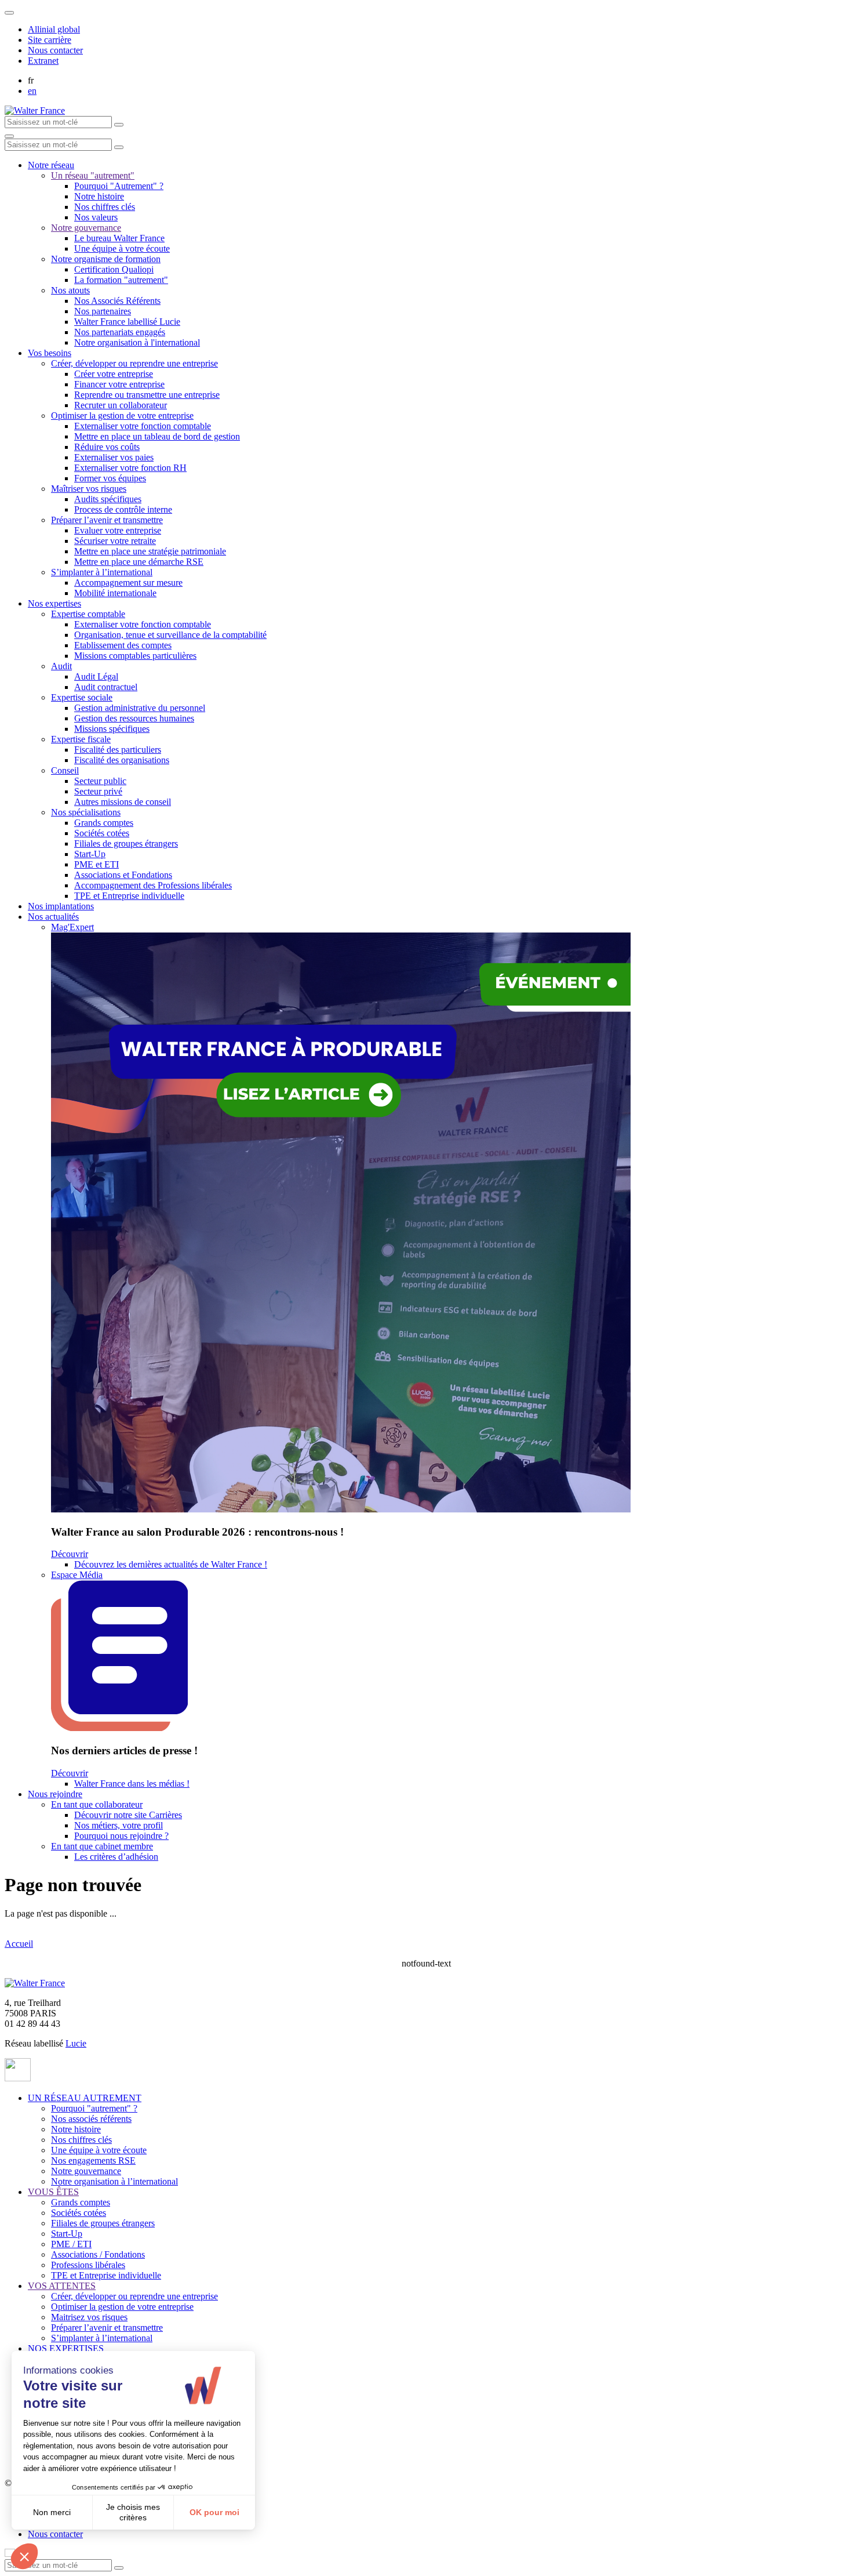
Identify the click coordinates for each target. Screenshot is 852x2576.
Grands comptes (104, 823)
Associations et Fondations (123, 875)
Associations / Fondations (98, 2254)
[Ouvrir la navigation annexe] (9, 13)
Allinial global (54, 29)
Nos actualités (53, 917)
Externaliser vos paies (114, 457)
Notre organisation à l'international (137, 342)
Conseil (65, 770)
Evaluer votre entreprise (118, 530)
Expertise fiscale (81, 739)
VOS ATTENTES (62, 2286)
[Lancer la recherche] (119, 125)
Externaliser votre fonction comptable (143, 426)
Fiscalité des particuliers (118, 750)
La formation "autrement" (121, 280)
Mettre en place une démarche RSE (139, 562)
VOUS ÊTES (53, 2192)
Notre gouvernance (86, 228)
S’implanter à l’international (102, 572)
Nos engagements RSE (93, 2160)
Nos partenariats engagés (120, 332)
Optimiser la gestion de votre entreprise (122, 416)
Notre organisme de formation (106, 259)
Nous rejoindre (55, 1794)
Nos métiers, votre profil (119, 1825)
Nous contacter (55, 50)
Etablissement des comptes (123, 645)
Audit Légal (96, 676)
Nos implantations (61, 906)
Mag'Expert (72, 927)
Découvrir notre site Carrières (128, 1815)
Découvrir (70, 1554)
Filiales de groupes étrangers (126, 843)
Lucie (76, 2043)
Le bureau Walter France (119, 238)
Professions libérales (88, 2265)
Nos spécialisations (86, 812)
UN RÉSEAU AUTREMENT (85, 2098)
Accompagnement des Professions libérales (153, 885)
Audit (61, 666)
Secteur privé (98, 791)
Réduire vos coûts (107, 447)
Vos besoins (50, 353)
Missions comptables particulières (135, 656)
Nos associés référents (91, 2119)
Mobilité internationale (115, 593)
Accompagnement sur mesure (128, 583)
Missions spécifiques (112, 729)
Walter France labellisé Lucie (127, 322)
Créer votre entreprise (114, 374)
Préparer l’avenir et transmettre (107, 520)
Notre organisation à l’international (114, 2181)
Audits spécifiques (108, 499)
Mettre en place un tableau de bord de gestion (157, 436)
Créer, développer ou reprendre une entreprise (134, 363)
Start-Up (90, 854)
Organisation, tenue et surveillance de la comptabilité (170, 635)
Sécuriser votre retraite (115, 541)
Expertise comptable (88, 614)
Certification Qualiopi (114, 269)
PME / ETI (71, 2244)
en (32, 91)
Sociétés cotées (102, 833)
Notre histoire (99, 196)
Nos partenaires (103, 311)
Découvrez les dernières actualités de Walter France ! (171, 1564)
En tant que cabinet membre (102, 1846)
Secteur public (100, 781)
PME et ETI (97, 864)
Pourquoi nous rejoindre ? (121, 1836)
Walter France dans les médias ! (132, 1784)
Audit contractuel (106, 687)
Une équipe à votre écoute (122, 248)
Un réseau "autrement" (93, 175)
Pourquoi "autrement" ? (94, 2108)
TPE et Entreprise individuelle (129, 896)
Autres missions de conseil (123, 802)
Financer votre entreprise (119, 384)
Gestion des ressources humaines (134, 718)
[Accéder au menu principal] (9, 136)
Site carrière (50, 40)
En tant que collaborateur (97, 1804)
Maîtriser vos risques (89, 489)
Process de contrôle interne (123, 509)
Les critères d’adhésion (116, 1857)
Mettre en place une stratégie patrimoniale (150, 551)
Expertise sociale (82, 697)
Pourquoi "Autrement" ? (119, 186)
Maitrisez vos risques (89, 2317)
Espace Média (77, 1575)
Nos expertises (54, 603)
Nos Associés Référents (117, 301)
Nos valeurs (96, 217)
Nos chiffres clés (105, 207)
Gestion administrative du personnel (140, 708)
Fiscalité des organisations (122, 760)
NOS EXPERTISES (66, 2348)
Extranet (43, 61)
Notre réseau (51, 165)
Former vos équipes (110, 478)
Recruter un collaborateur (121, 405)
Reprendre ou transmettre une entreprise (147, 395)
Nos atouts (70, 290)
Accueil (19, 1944)
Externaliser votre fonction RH (130, 468)
